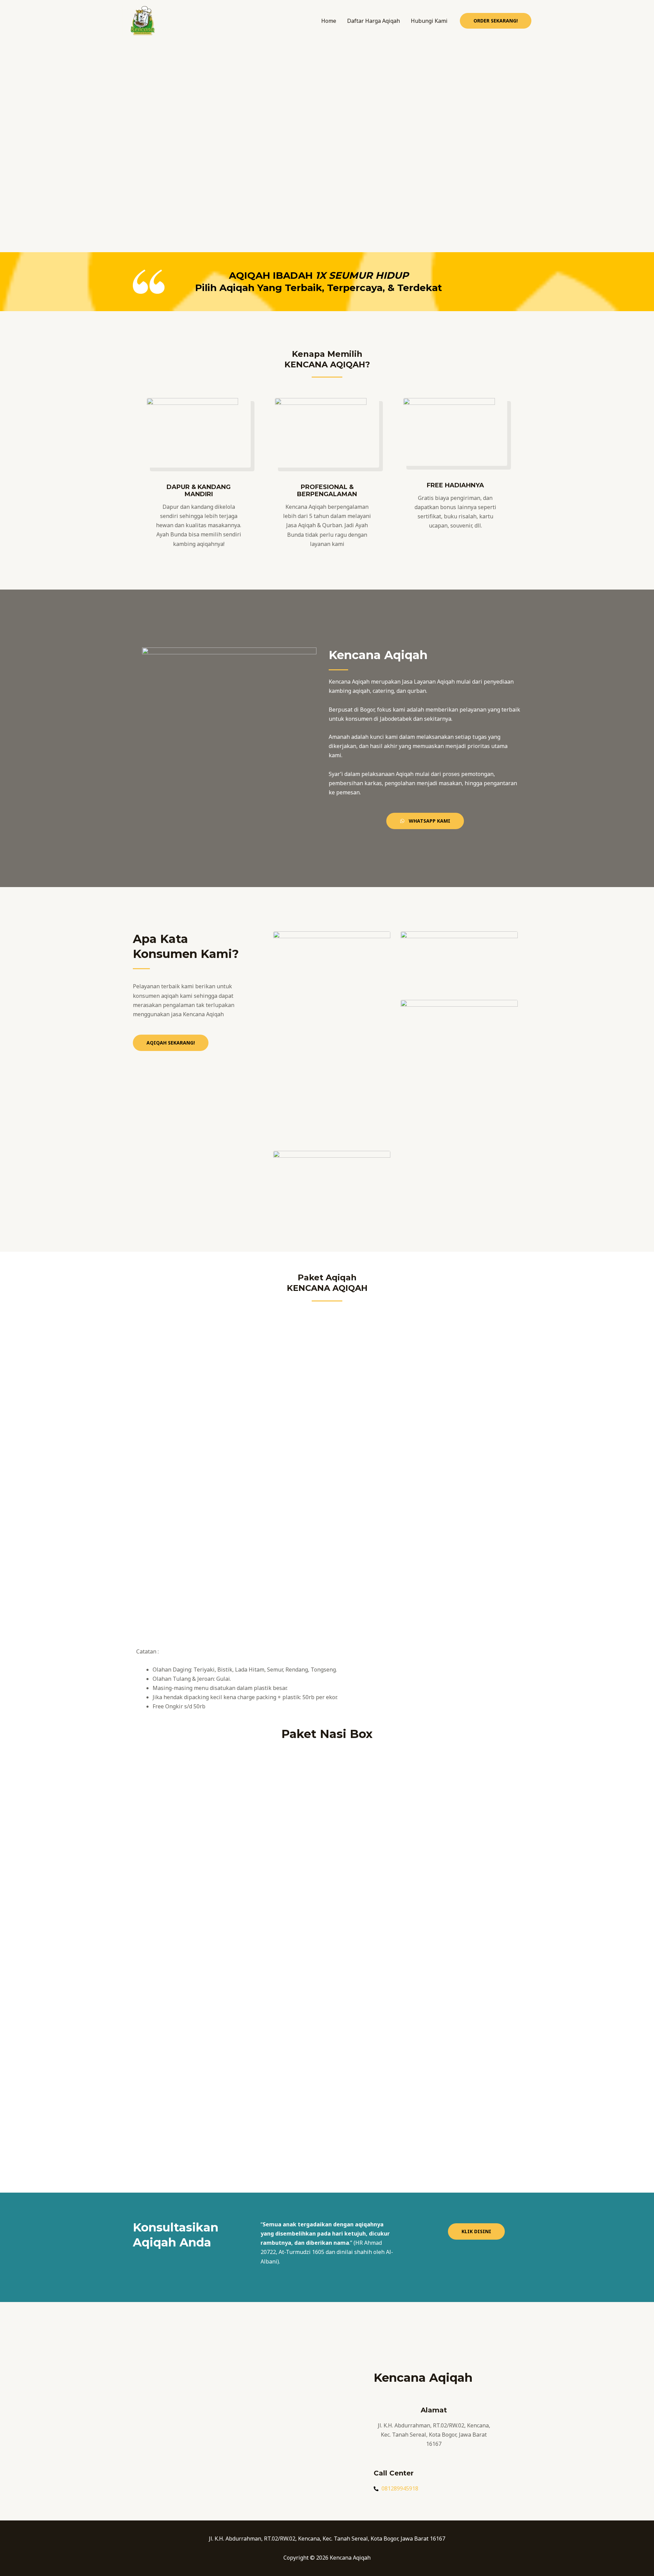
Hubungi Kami (429, 21)
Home (329, 21)
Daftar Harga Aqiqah (373, 21)
